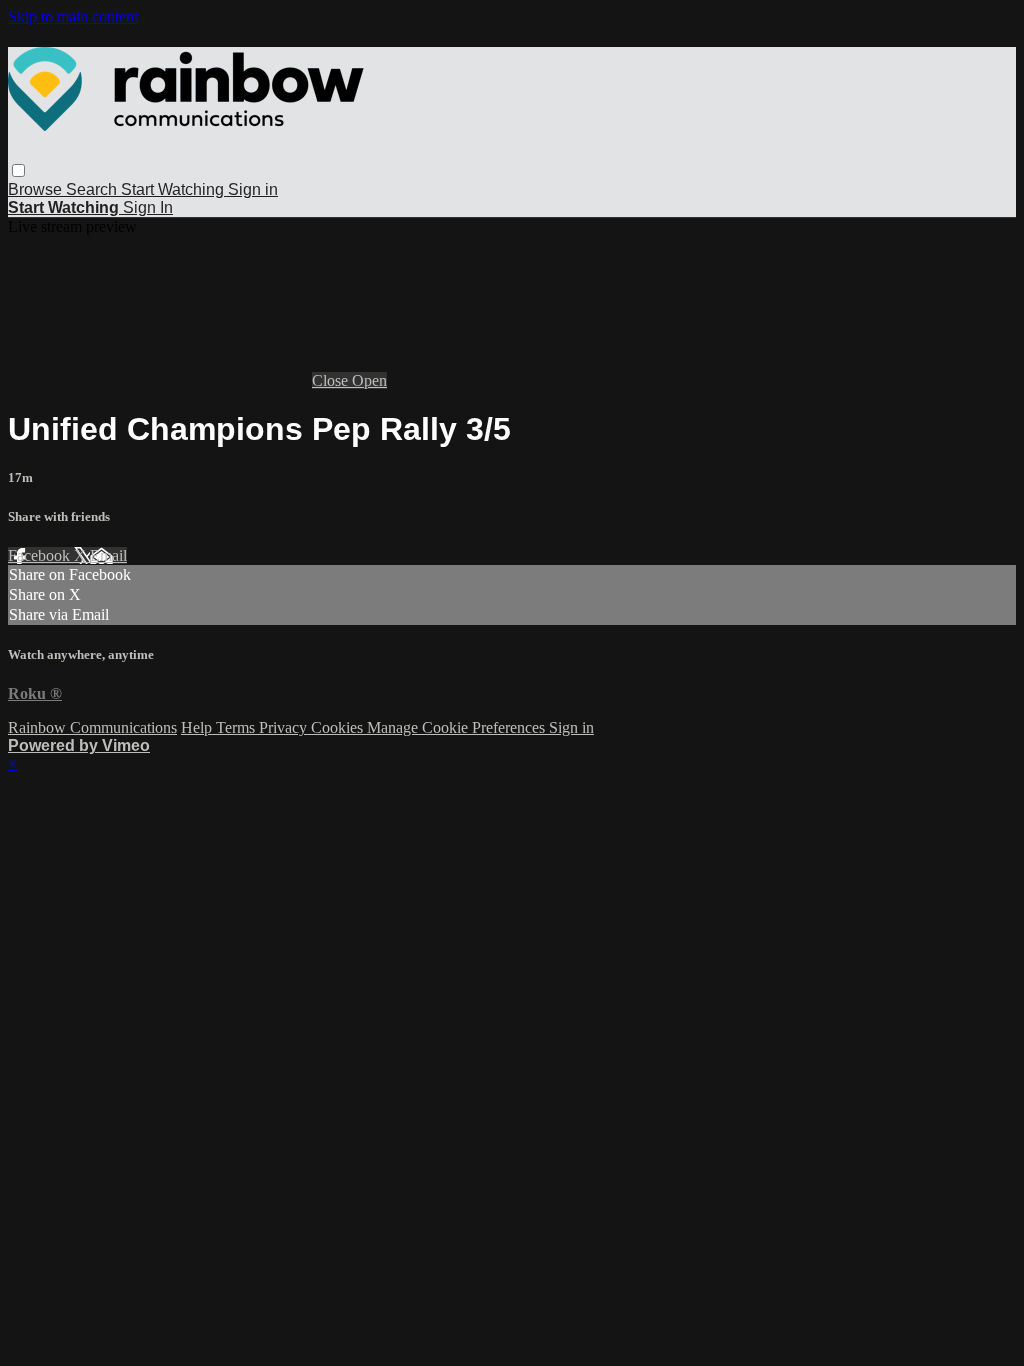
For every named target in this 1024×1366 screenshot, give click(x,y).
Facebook (41, 555)
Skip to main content (73, 16)
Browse (37, 189)
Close (332, 380)
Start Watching (174, 189)
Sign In (148, 207)
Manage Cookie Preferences (458, 727)
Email (108, 555)
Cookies (339, 727)
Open (369, 380)
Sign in (253, 189)
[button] (18, 170)
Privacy (285, 727)
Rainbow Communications (92, 727)
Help (198, 727)
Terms (237, 727)
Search (93, 189)
